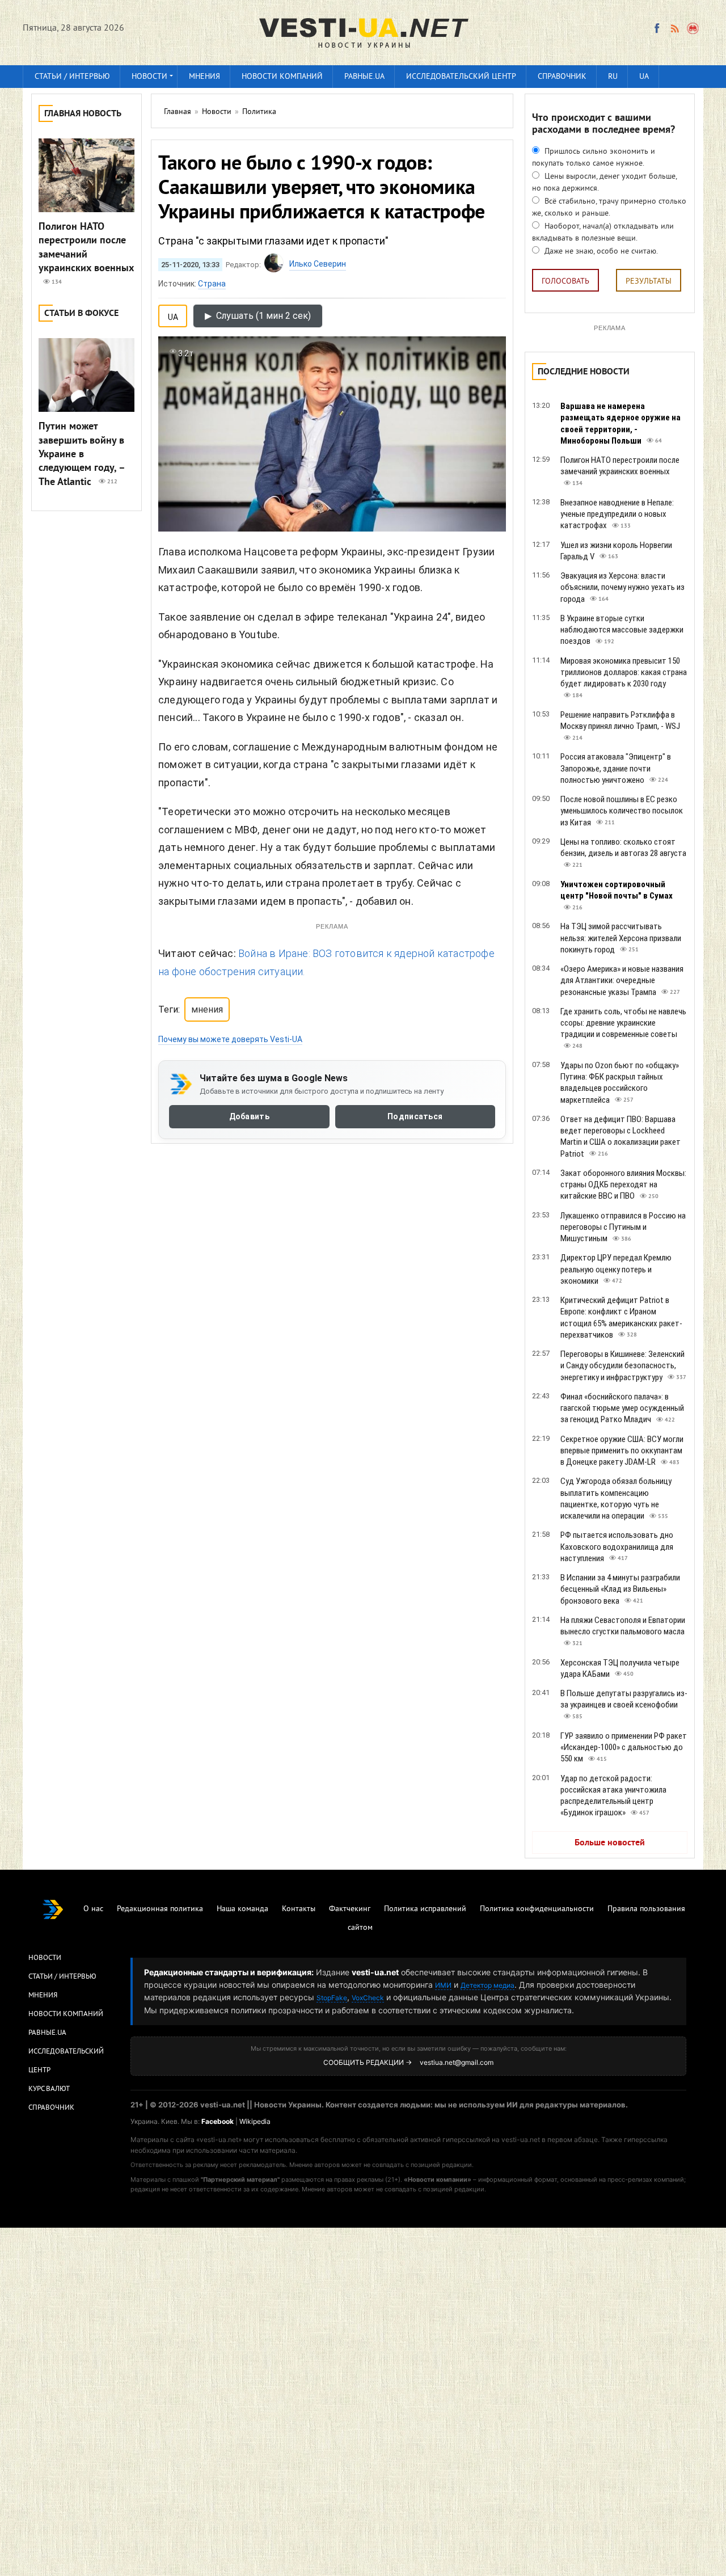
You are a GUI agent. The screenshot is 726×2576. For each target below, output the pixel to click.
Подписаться (415, 1116)
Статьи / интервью (72, 77)
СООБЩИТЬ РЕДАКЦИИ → (368, 2062)
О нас (93, 1909)
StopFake (332, 1998)
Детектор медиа (487, 1985)
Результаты (649, 282)
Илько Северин (318, 264)
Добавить (249, 1116)
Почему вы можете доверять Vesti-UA (230, 1039)
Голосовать (565, 282)
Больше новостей (610, 1843)
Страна (212, 284)
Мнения (204, 77)
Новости (149, 77)
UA (644, 77)
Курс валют (49, 2089)
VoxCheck (368, 1998)
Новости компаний (282, 77)
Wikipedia (255, 2121)
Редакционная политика (160, 1909)
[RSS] (674, 28)
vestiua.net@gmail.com (457, 2062)
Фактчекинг (350, 1909)
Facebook (218, 2121)
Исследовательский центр (461, 77)
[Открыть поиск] (693, 28)
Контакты (299, 1909)
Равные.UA (364, 77)
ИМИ (443, 1985)
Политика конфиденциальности (537, 1909)
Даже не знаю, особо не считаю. (600, 252)
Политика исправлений (425, 1909)
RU (613, 77)
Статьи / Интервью (62, 1977)
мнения (207, 1009)
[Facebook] (657, 28)
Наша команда (242, 1909)
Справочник (562, 77)
